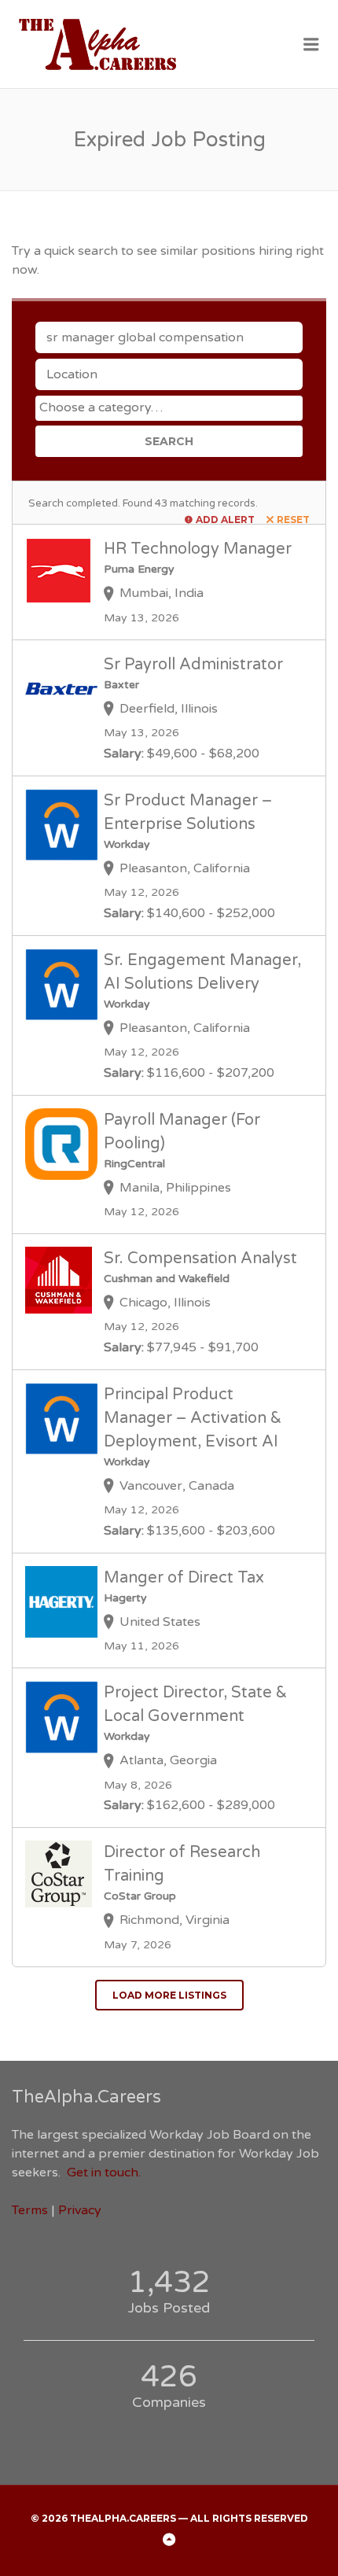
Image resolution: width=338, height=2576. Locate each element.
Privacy (80, 2210)
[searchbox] (171, 407)
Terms (30, 2210)
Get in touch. (104, 2172)
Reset (293, 520)
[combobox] (169, 408)
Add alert (225, 520)
